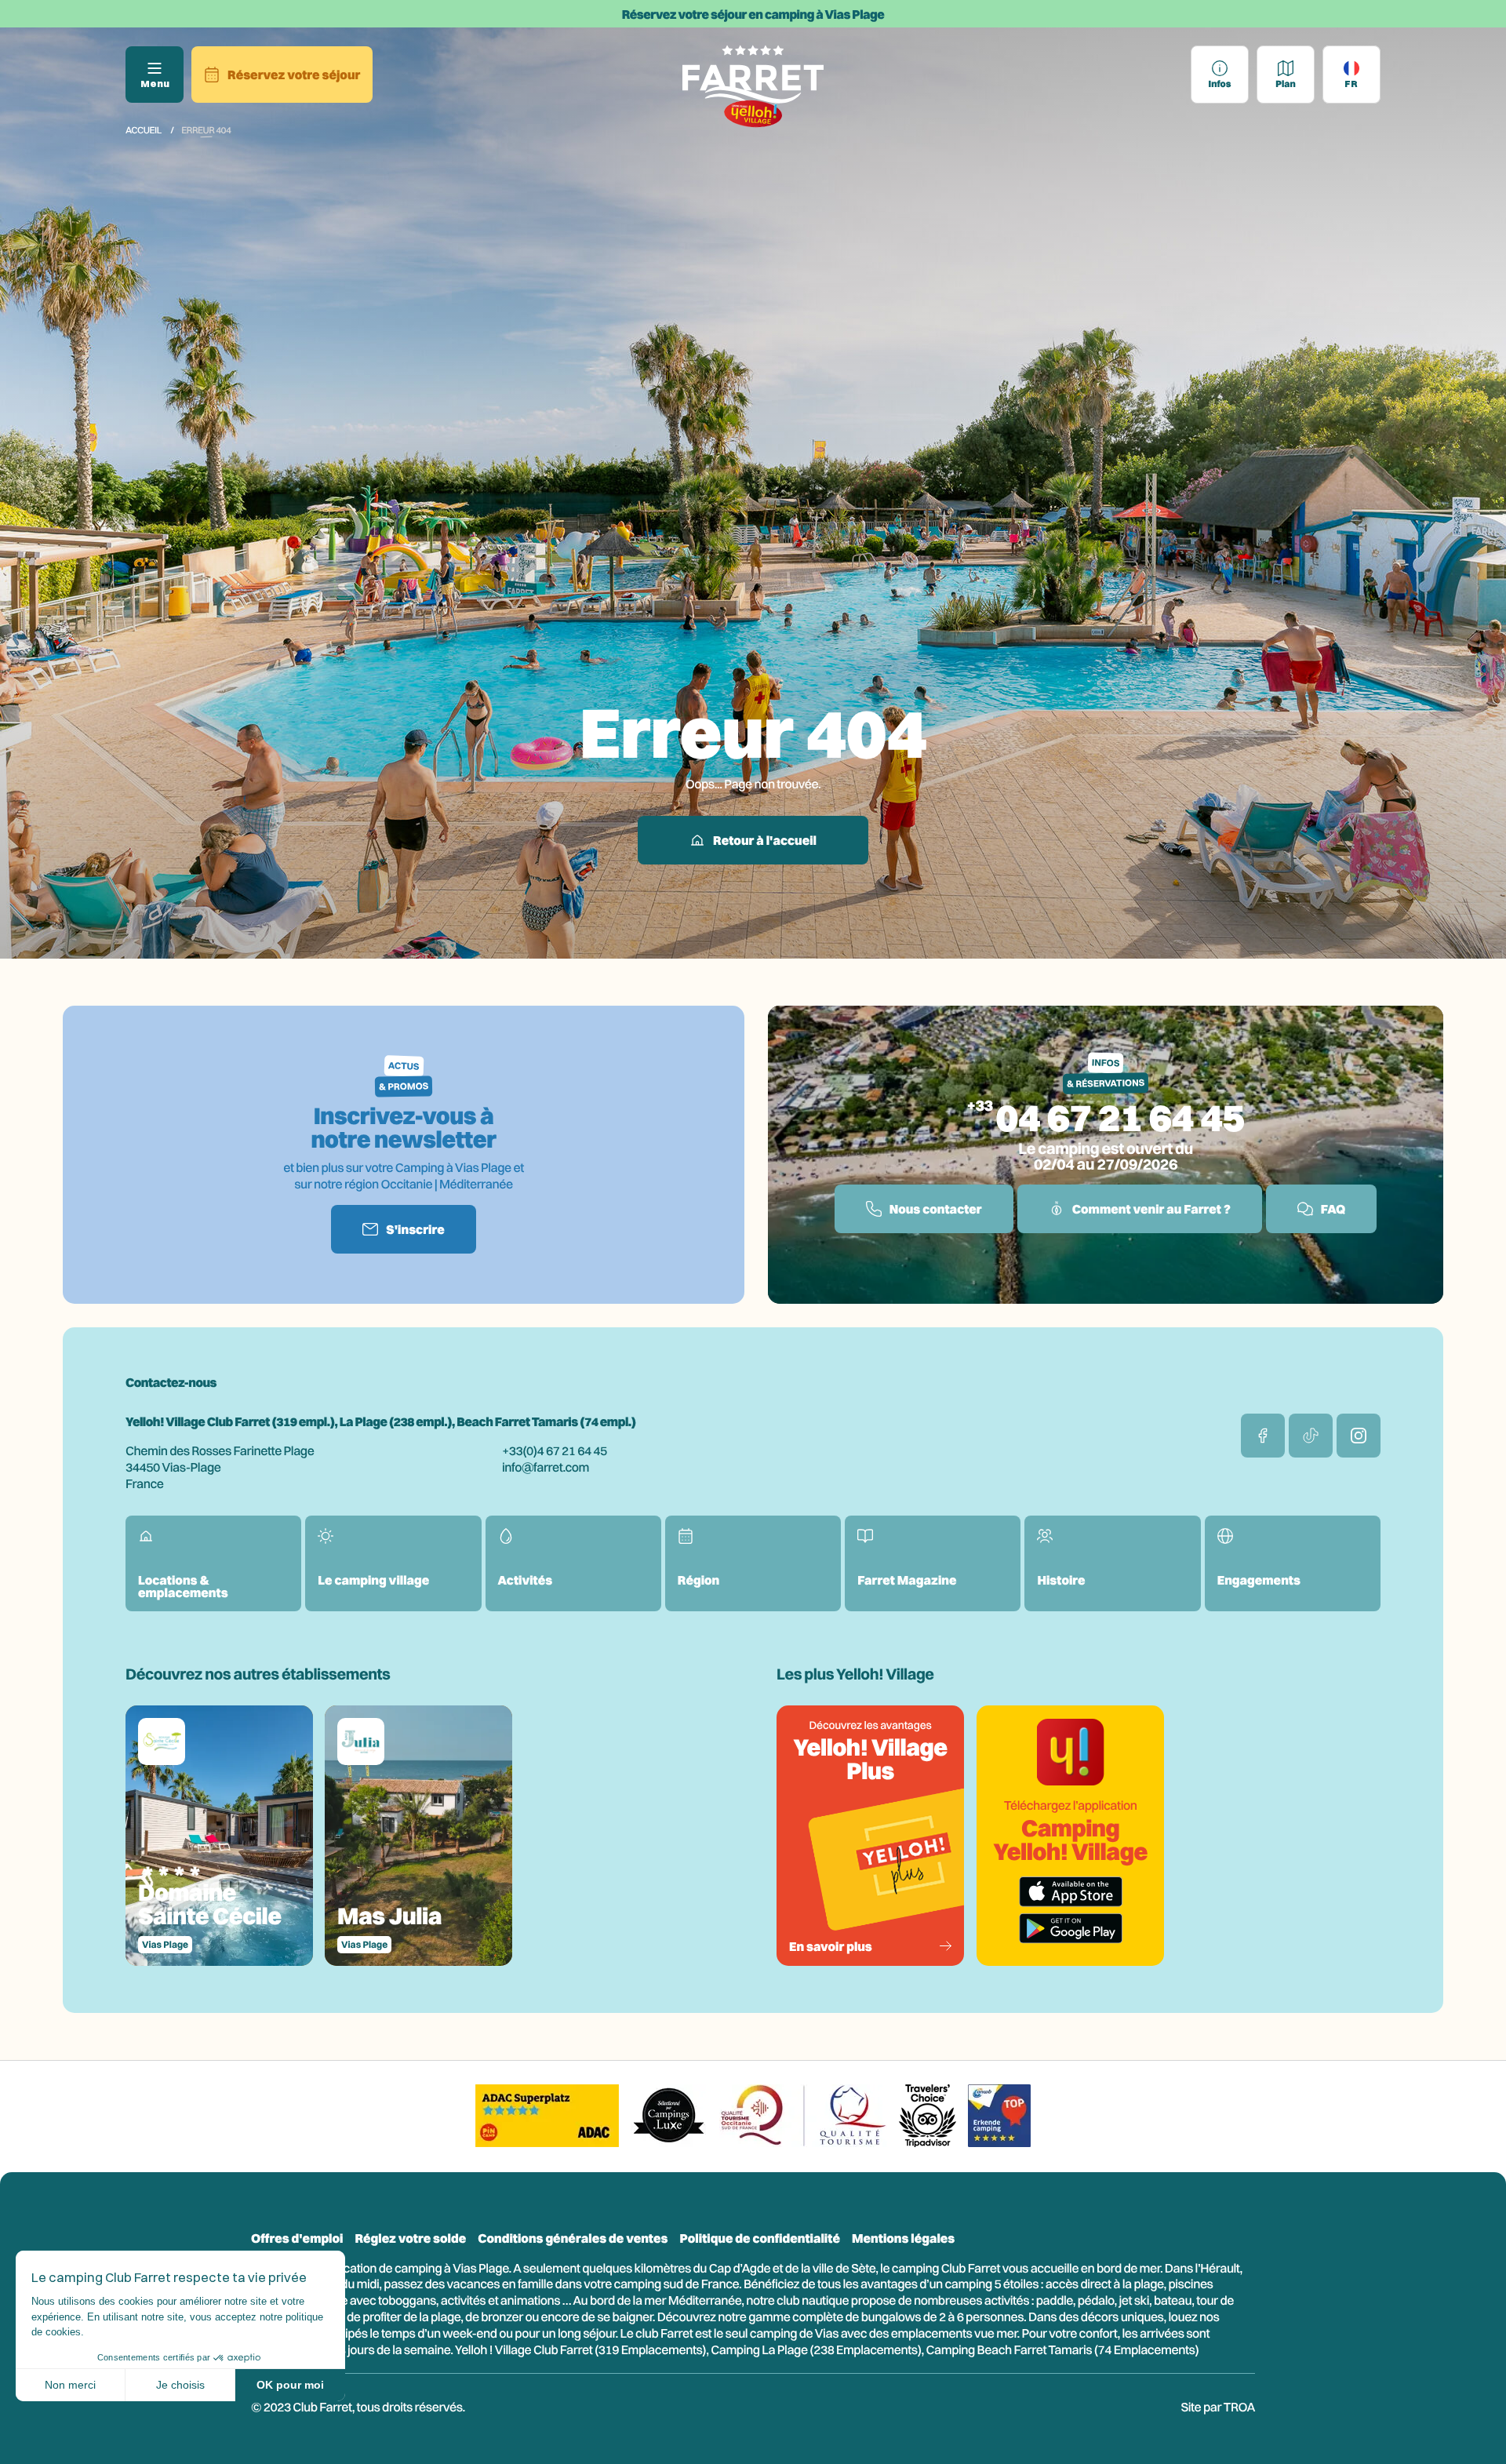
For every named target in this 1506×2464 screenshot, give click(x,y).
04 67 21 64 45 (1120, 1117)
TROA (1239, 2407)
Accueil (144, 130)
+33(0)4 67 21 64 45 (555, 1450)
